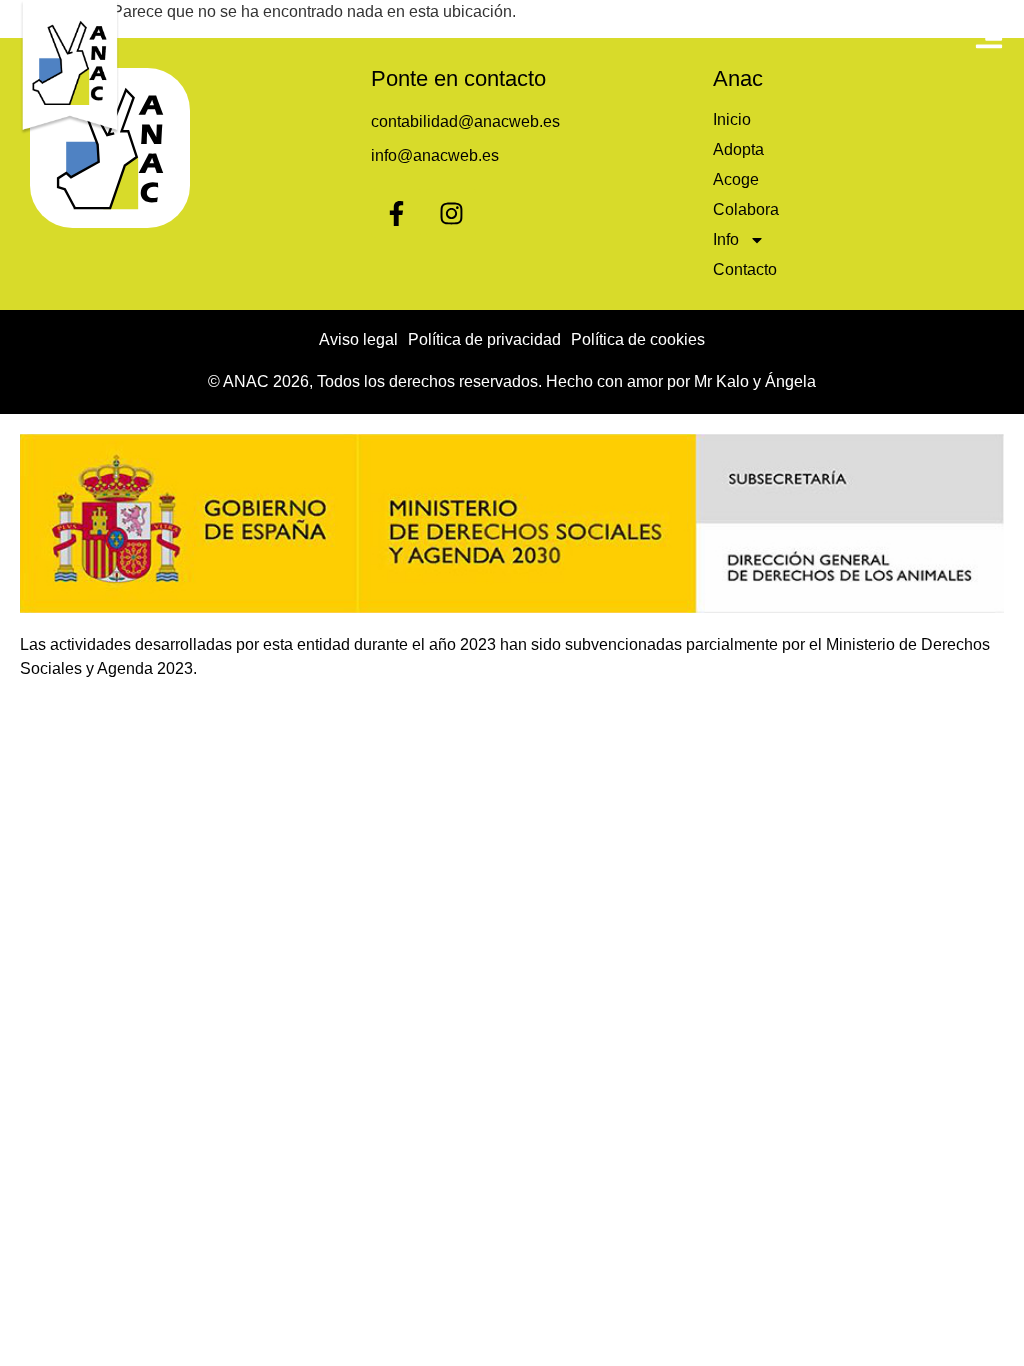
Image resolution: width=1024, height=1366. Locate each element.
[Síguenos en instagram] (451, 213)
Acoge (736, 179)
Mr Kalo (721, 381)
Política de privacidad (484, 339)
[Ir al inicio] (70, 67)
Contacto (745, 269)
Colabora (746, 209)
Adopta (738, 149)
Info (726, 239)
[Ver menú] (989, 35)
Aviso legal (358, 339)
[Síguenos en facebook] (396, 213)
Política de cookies (638, 339)
